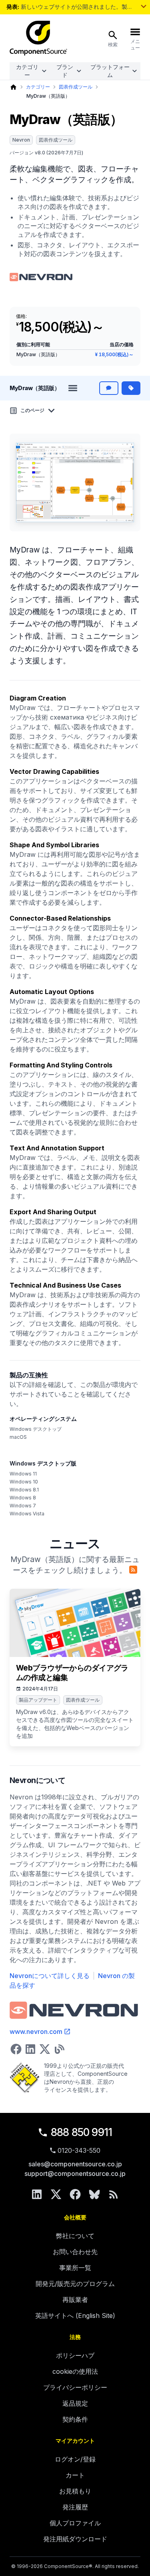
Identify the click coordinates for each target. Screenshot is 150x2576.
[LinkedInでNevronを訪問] (30, 2049)
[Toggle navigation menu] (73, 388)
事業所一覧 (75, 2268)
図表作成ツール (76, 87)
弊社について (75, 2236)
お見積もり (75, 2491)
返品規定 (75, 2403)
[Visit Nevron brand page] (42, 277)
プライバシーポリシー (75, 2387)
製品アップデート (38, 1700)
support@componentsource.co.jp (75, 2174)
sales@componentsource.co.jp (75, 2164)
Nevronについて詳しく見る (50, 1976)
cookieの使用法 (75, 2371)
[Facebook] (75, 2194)
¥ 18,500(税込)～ (114, 354)
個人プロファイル (75, 2523)
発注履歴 (75, 2507)
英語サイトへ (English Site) (75, 2316)
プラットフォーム (110, 71)
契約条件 (75, 2419)
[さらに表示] (144, 6)
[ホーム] (13, 87)
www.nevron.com (36, 2032)
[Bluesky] (94, 2194)
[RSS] (114, 2194)
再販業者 (75, 2300)
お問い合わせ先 (75, 2252)
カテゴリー (27, 71)
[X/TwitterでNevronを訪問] (45, 2049)
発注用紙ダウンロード (75, 2539)
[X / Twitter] (56, 2194)
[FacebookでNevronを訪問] (16, 2049)
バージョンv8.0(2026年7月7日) (46, 153)
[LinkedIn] (37, 2194)
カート (75, 2475)
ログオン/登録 (75, 2459)
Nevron (21, 140)
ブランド (65, 71)
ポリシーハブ (75, 2355)
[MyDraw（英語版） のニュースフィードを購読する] (133, 1570)
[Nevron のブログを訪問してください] (59, 2049)
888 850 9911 (82, 2132)
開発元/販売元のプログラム (75, 2284)
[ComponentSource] (38, 38)
